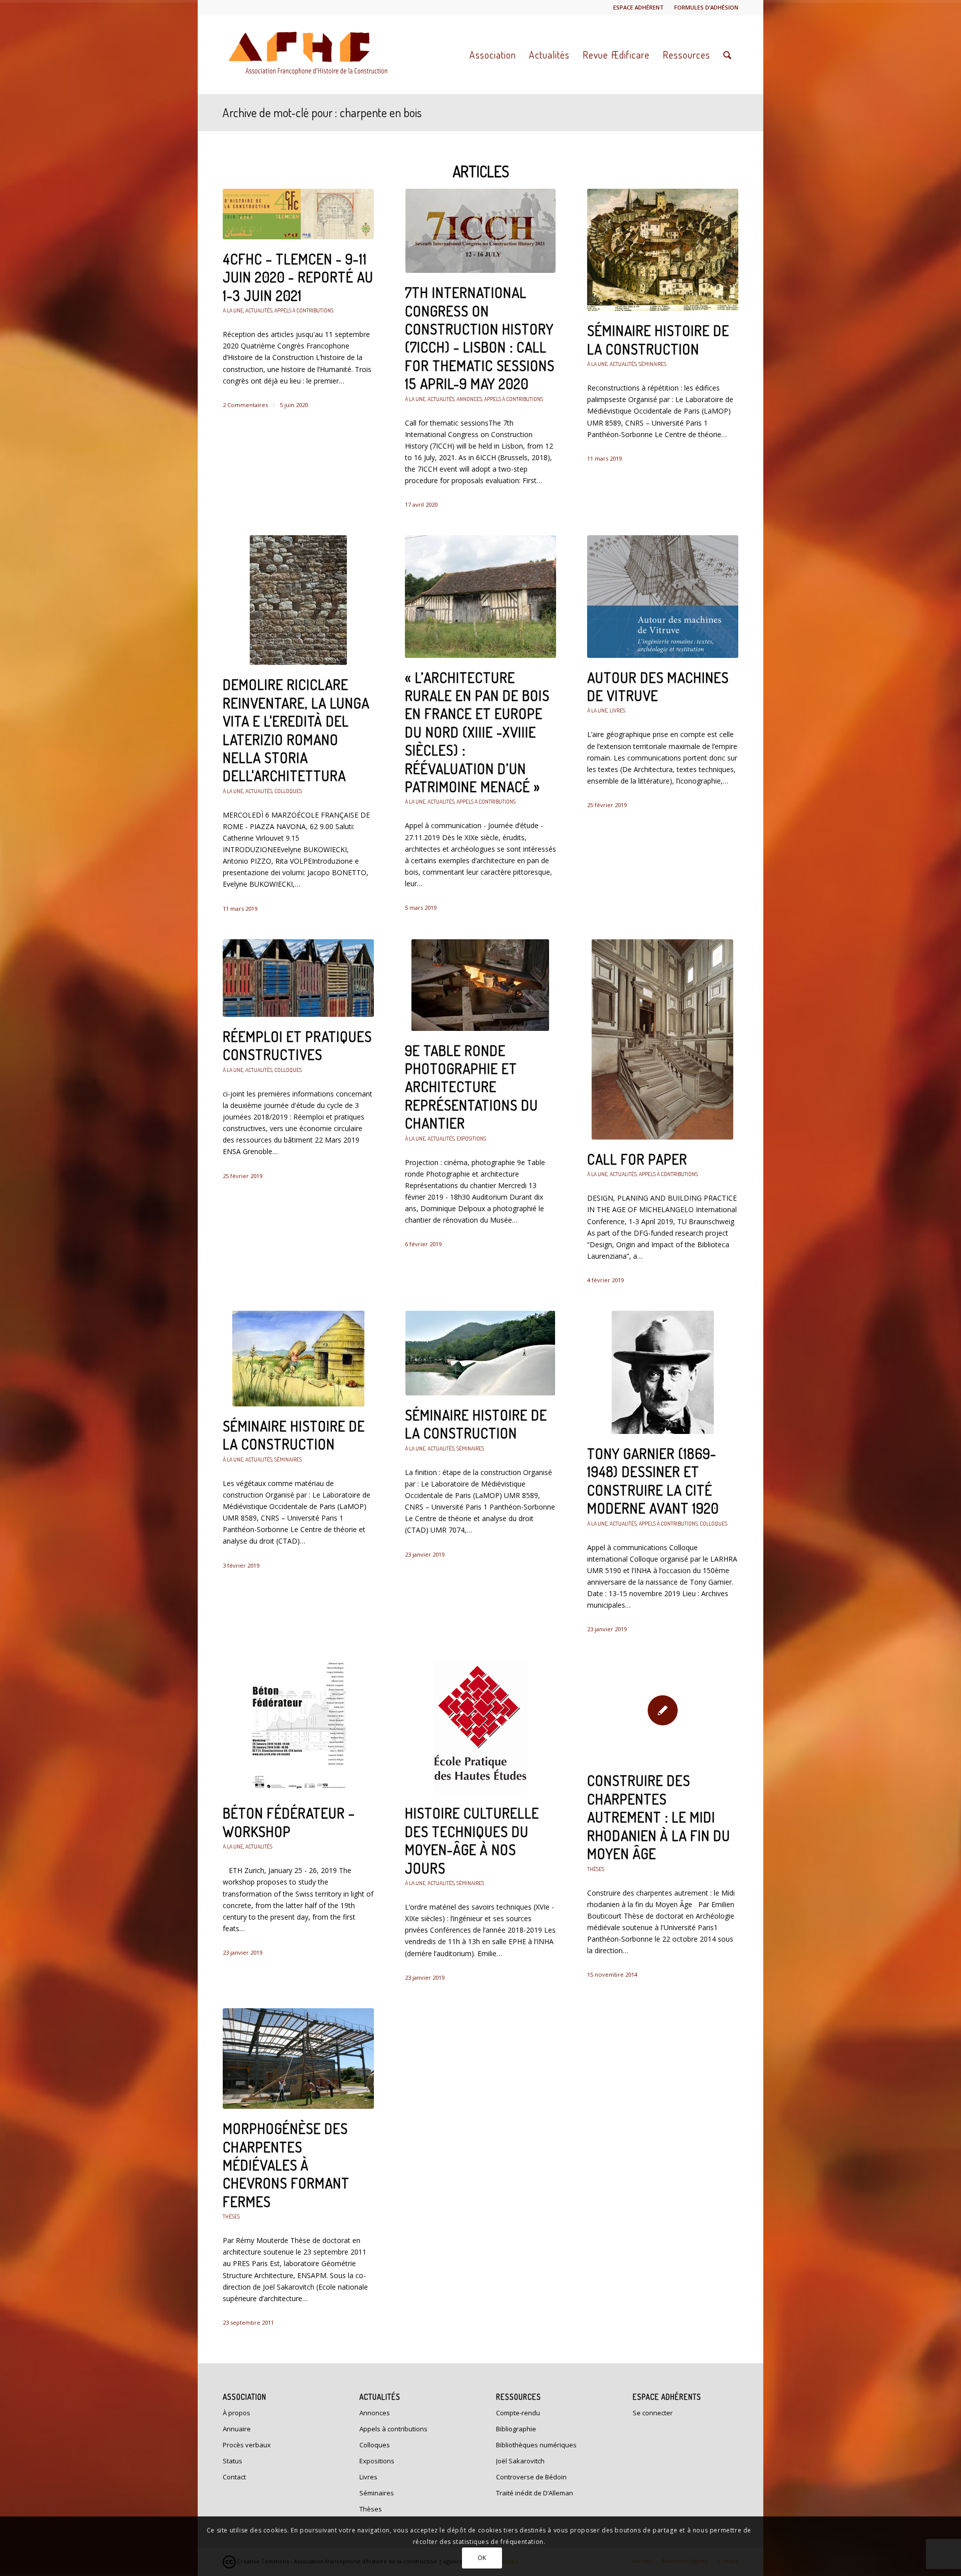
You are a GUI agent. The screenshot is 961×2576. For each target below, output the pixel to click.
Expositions (471, 1138)
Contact (234, 2477)
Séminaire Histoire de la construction (658, 339)
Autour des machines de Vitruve (658, 686)
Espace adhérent (638, 7)
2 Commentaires (245, 405)
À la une (233, 310)
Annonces (469, 399)
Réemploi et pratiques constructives (297, 1045)
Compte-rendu (518, 2413)
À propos (236, 2413)
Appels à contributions (304, 310)
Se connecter (653, 2413)
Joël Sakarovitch (520, 2461)
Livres (617, 710)
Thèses (596, 1869)
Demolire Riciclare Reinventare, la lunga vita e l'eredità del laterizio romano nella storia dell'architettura (296, 730)
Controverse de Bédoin (531, 2477)
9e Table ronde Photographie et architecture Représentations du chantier (471, 1087)
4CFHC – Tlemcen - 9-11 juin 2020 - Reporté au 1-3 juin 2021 (298, 277)
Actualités (259, 310)
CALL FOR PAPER (637, 1159)
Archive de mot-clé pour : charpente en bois (322, 112)
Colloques (288, 791)
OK (482, 2557)
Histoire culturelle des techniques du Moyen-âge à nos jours (472, 1840)
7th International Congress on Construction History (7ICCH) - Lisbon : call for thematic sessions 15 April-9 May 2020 (480, 338)
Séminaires (652, 364)
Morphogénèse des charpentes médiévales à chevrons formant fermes (286, 2165)
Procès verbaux (247, 2445)
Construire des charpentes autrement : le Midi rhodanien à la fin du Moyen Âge (659, 1817)
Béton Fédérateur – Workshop (289, 1822)
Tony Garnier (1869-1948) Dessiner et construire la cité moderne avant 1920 (653, 1481)
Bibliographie (516, 2429)
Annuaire (237, 2429)
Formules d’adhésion (706, 7)
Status (232, 2461)
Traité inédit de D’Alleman (535, 2493)
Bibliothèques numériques (536, 2445)
